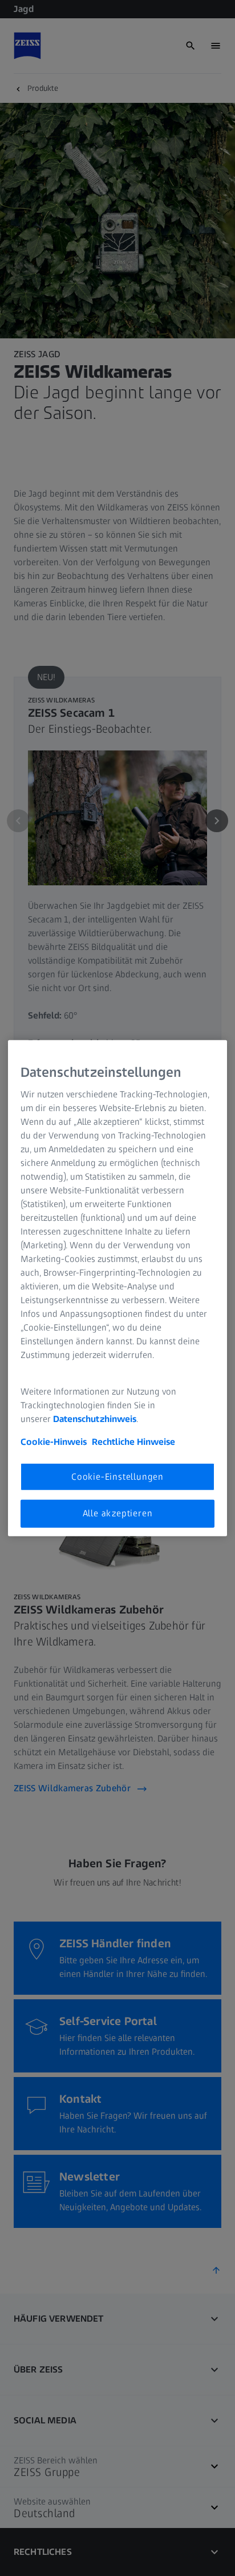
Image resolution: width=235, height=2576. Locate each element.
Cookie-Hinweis (54, 1442)
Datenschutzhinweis (95, 1419)
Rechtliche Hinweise (133, 1442)
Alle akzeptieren (118, 1513)
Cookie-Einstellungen (117, 1477)
